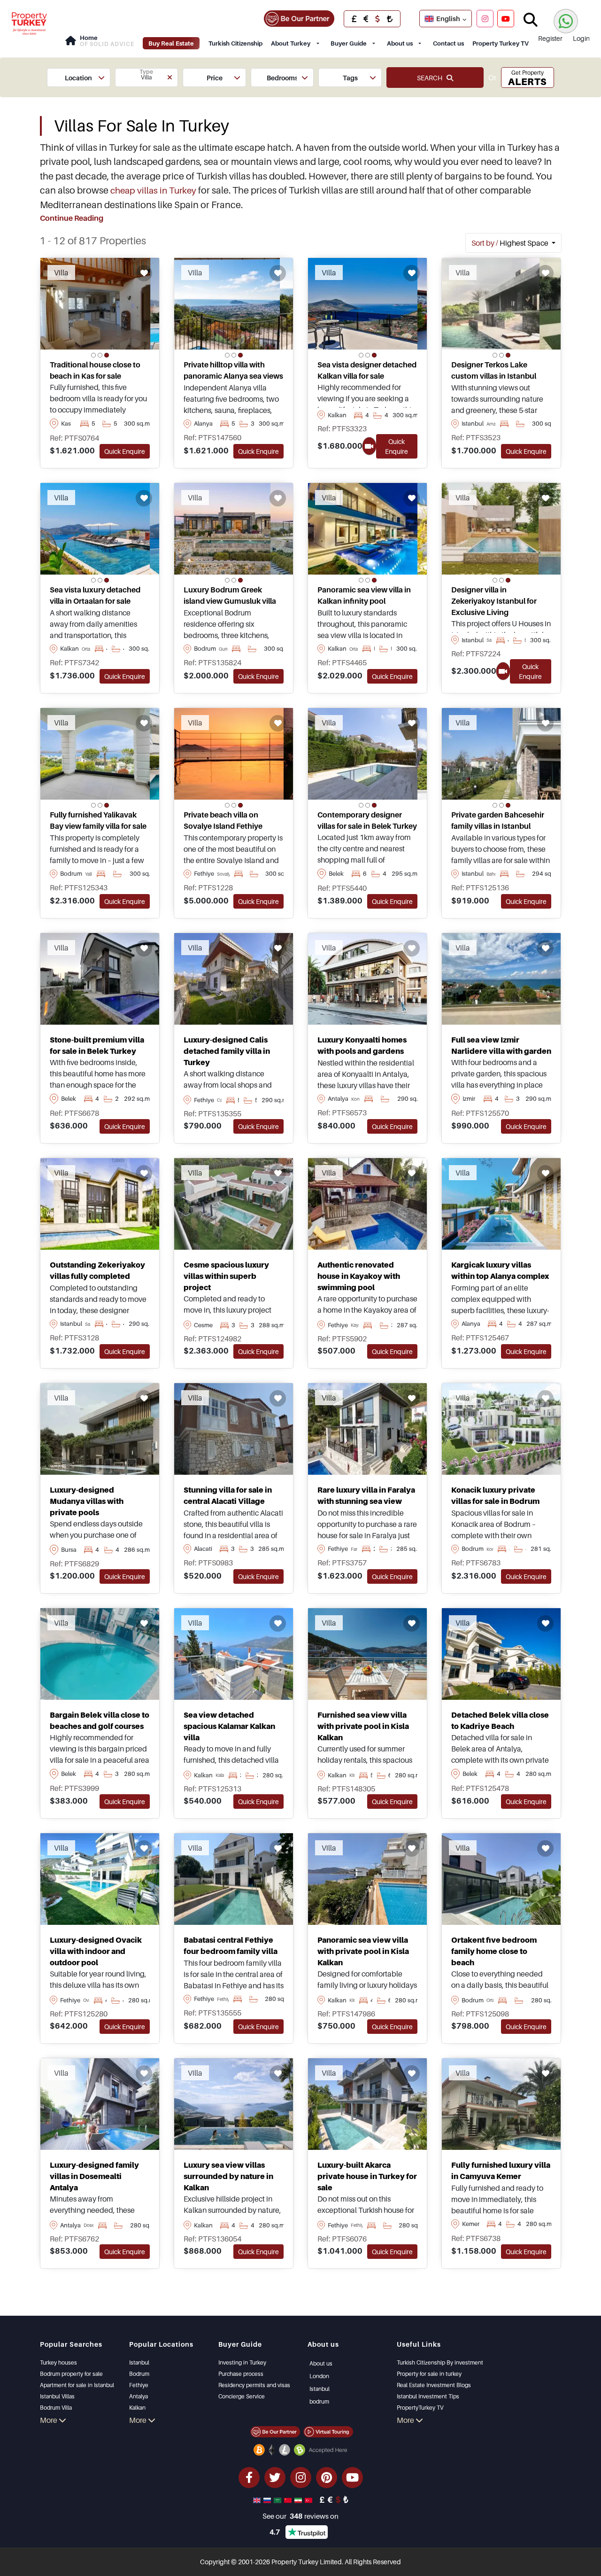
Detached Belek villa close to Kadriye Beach (500, 1720)
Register (550, 38)
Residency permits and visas (254, 2385)
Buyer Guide (349, 43)
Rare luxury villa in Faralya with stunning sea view (366, 1495)
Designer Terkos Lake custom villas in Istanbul (494, 370)
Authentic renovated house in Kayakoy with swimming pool (359, 1276)
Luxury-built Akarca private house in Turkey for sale (367, 2176)
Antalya (139, 2396)
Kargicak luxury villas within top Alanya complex (500, 1270)
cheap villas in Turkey (153, 190)
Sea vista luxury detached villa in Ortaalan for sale (95, 595)
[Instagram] (485, 18)
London (319, 2376)
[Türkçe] (309, 2499)
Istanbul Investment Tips (428, 2396)
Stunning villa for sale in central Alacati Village (228, 1495)
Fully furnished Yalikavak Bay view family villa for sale (98, 820)
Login (581, 38)
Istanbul (139, 2362)
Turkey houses (58, 2362)
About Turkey (291, 43)
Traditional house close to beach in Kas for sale (95, 370)
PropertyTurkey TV (420, 2408)
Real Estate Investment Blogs (434, 2385)
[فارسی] (299, 2499)
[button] (79, 78)
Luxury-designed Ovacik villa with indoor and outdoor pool (96, 1951)
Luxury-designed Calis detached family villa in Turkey (227, 1051)
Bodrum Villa (56, 2408)
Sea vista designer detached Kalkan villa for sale (367, 370)
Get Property (527, 78)
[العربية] (278, 2499)
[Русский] (268, 2499)
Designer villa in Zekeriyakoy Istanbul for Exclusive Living (494, 601)
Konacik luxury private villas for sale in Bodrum (495, 1495)
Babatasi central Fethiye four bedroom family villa (231, 1946)
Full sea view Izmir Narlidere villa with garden (501, 1045)
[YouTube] (506, 18)
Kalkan (137, 2408)
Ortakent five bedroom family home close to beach (494, 1951)
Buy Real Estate (171, 43)
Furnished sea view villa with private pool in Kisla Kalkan (363, 1726)
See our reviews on (300, 2516)
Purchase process (241, 2374)
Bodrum (139, 2374)
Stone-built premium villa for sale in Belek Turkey (97, 1045)
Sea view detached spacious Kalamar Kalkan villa (229, 1726)
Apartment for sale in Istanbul (77, 2385)
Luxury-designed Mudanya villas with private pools (87, 1501)
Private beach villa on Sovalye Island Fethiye (223, 820)
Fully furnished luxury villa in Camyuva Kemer (501, 2171)
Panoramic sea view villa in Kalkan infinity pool (364, 595)
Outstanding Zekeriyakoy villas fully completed (97, 1270)
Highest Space (511, 243)
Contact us (448, 43)
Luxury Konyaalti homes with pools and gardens (362, 1045)
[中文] (289, 2499)
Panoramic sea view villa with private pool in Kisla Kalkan (363, 1951)
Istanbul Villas (57, 2396)
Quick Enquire (125, 451)
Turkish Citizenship (235, 43)
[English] (258, 2499)
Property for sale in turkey (429, 2374)
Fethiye (139, 2385)
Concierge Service (242, 2396)
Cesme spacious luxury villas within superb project (226, 1276)
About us (400, 43)
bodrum (319, 2401)
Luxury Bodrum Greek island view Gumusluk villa (230, 595)
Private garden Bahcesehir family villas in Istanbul (498, 820)
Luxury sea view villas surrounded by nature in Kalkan (228, 2176)
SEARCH (432, 78)
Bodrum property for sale (71, 2374)
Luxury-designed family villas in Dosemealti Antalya (94, 2176)
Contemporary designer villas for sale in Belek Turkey (367, 820)
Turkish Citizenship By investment (440, 2362)
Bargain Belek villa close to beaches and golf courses (100, 1720)
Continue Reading (72, 218)
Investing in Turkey (242, 2362)
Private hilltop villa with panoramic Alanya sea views (233, 370)
